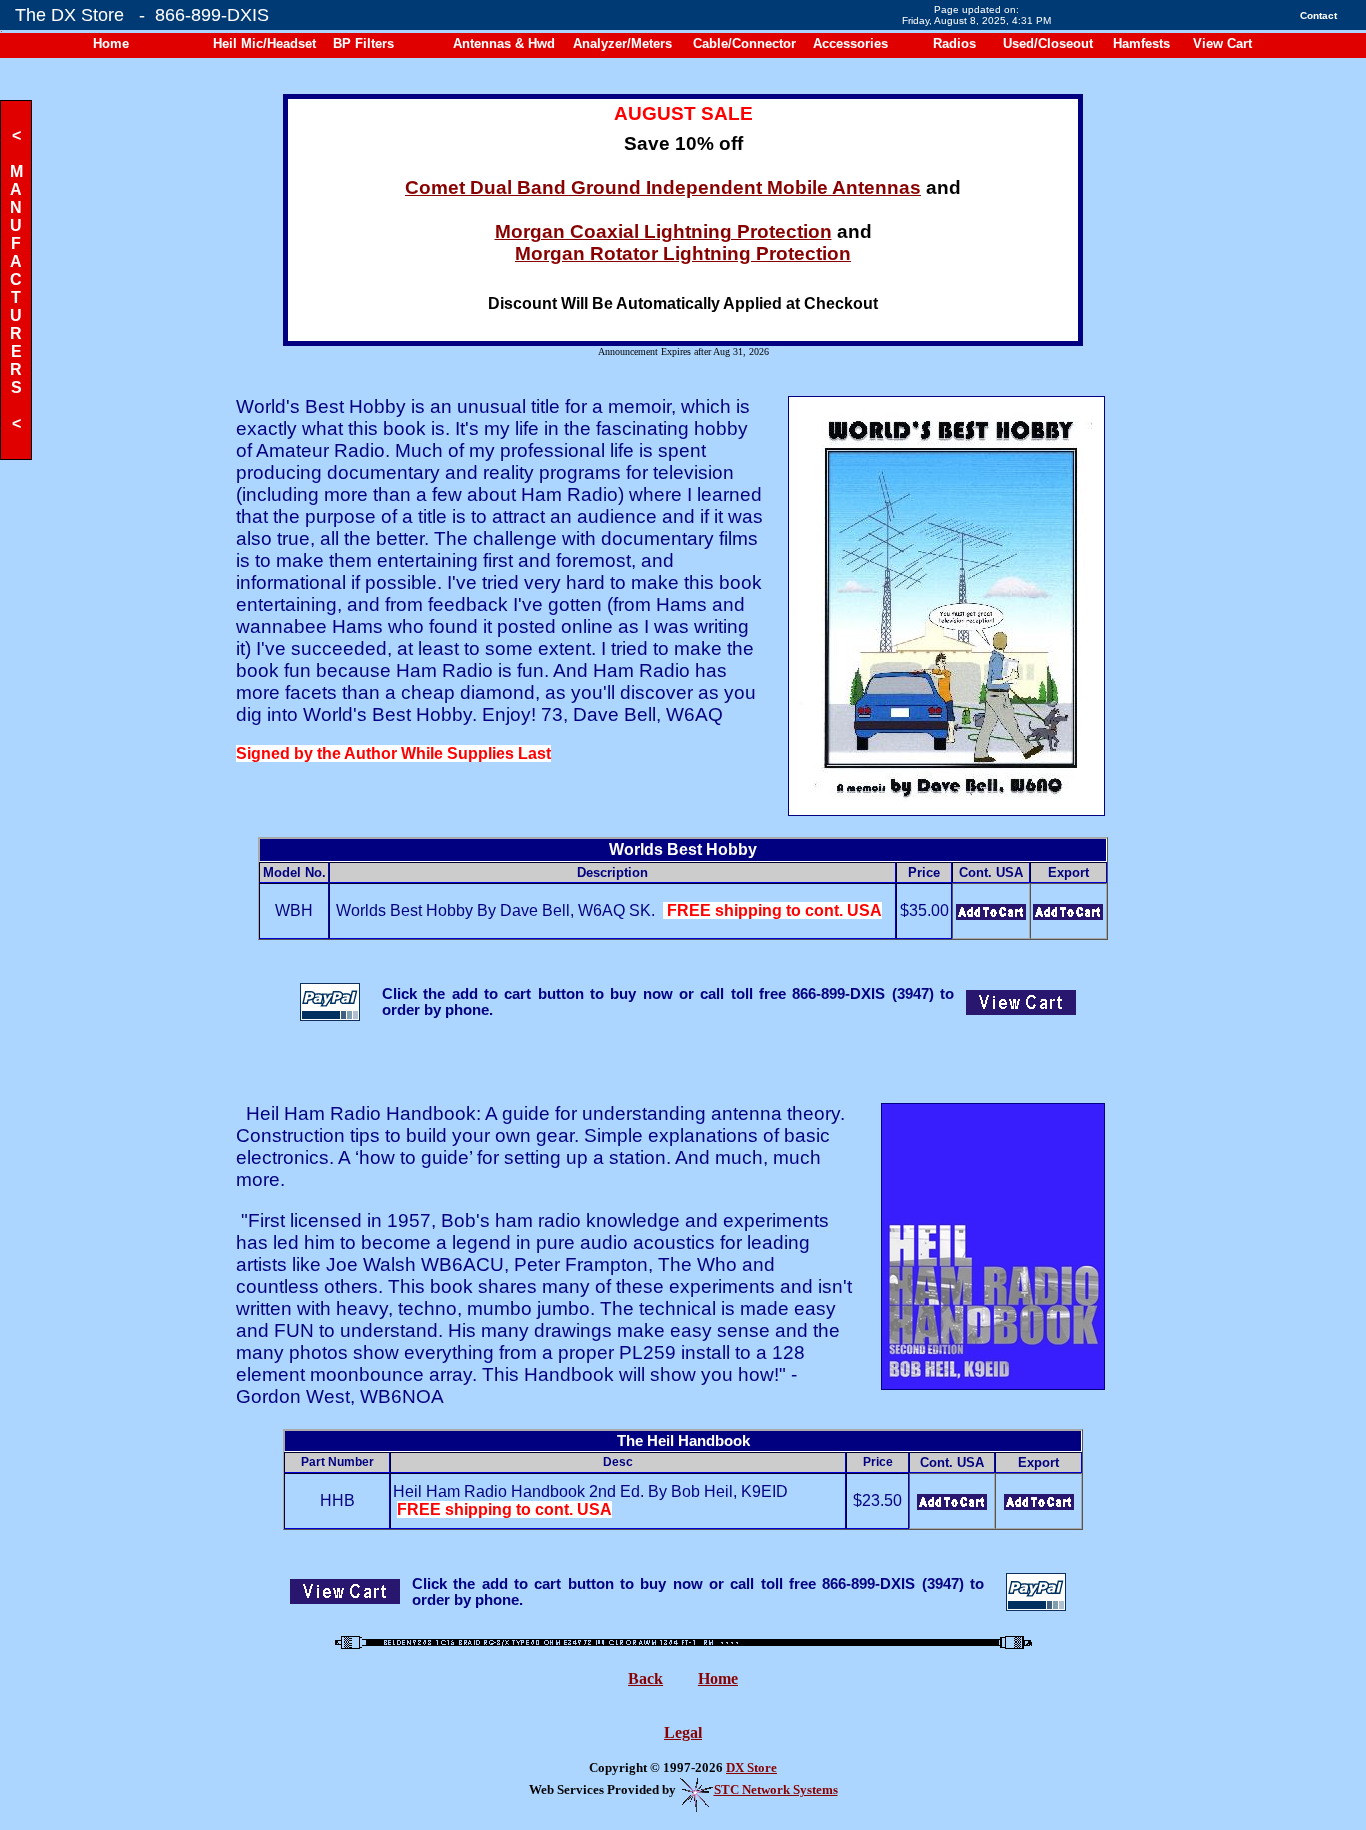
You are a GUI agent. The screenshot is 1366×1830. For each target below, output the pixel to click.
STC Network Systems (776, 1789)
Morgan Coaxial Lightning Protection (663, 231)
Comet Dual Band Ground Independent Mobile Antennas (663, 187)
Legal (683, 1732)
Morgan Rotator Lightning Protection (683, 253)
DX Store (751, 1767)
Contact (1318, 15)
